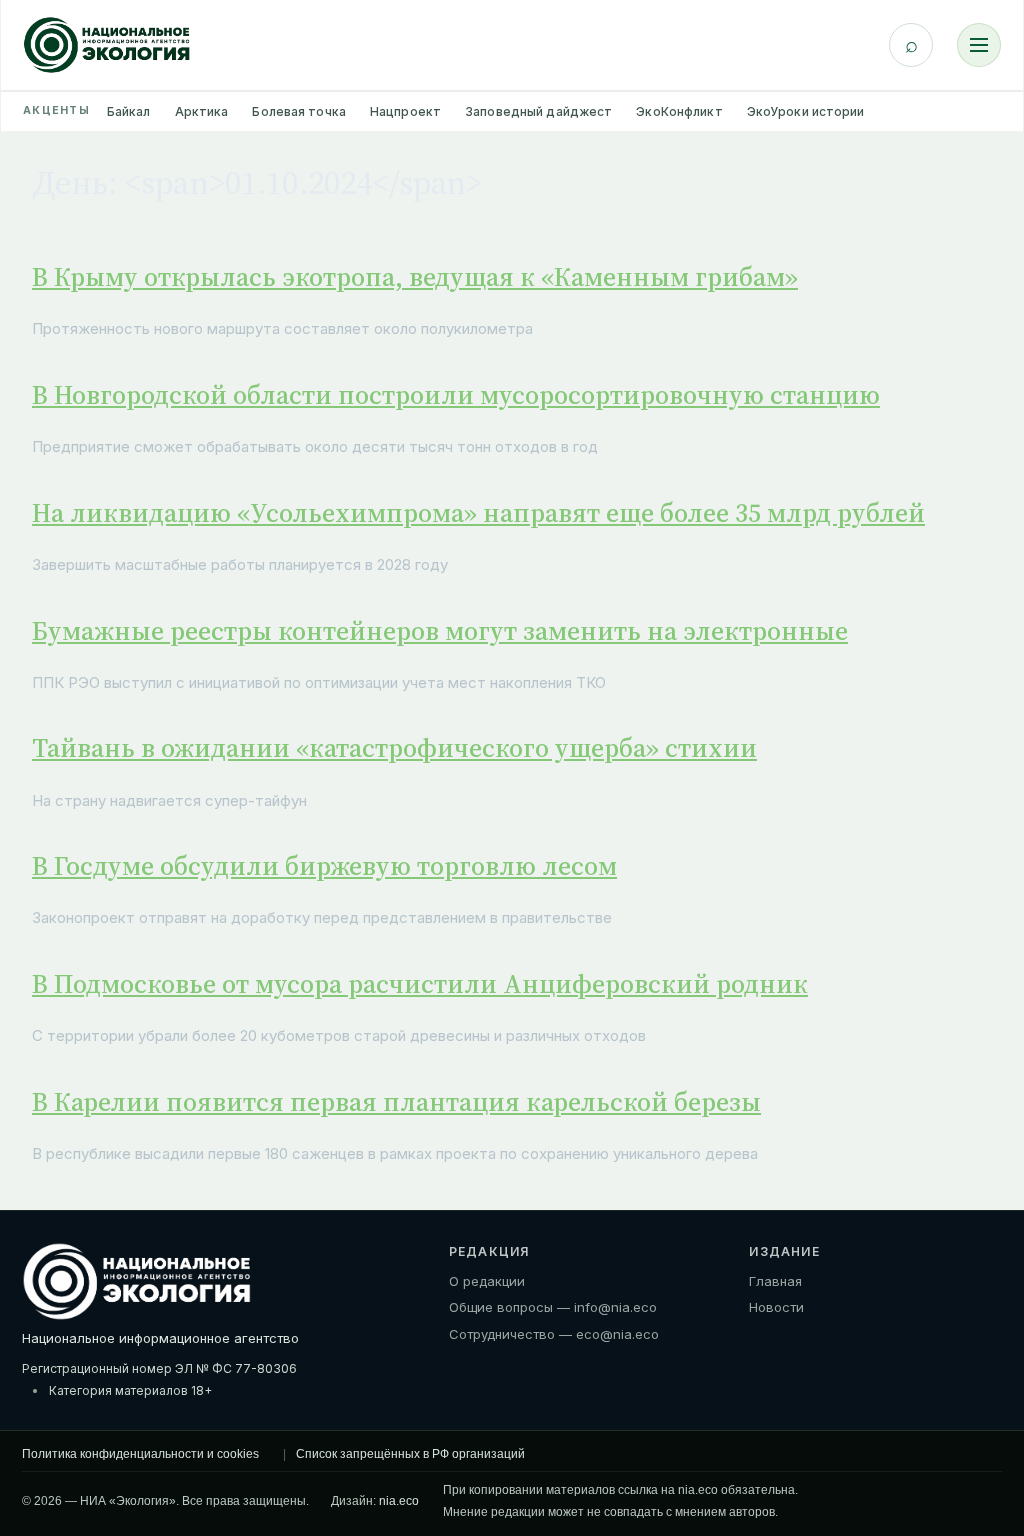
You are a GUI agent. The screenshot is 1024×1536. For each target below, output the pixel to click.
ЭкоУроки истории (806, 111)
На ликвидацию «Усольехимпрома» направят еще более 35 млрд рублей (478, 513)
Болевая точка (299, 111)
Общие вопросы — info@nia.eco (553, 1307)
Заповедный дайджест (538, 111)
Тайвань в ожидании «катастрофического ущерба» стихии (394, 748)
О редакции (487, 1281)
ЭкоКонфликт (679, 111)
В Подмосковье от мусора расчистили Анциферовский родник (420, 984)
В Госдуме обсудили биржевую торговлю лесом (324, 866)
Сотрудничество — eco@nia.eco (554, 1334)
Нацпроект (405, 111)
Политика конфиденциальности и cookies (140, 1454)
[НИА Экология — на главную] (107, 45)
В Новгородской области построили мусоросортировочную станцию (456, 395)
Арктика (202, 111)
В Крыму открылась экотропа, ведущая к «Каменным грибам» (415, 277)
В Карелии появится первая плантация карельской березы (396, 1102)
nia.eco (399, 1501)
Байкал (129, 111)
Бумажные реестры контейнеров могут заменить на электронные (440, 631)
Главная (775, 1281)
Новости (776, 1307)
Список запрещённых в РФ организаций (410, 1454)
